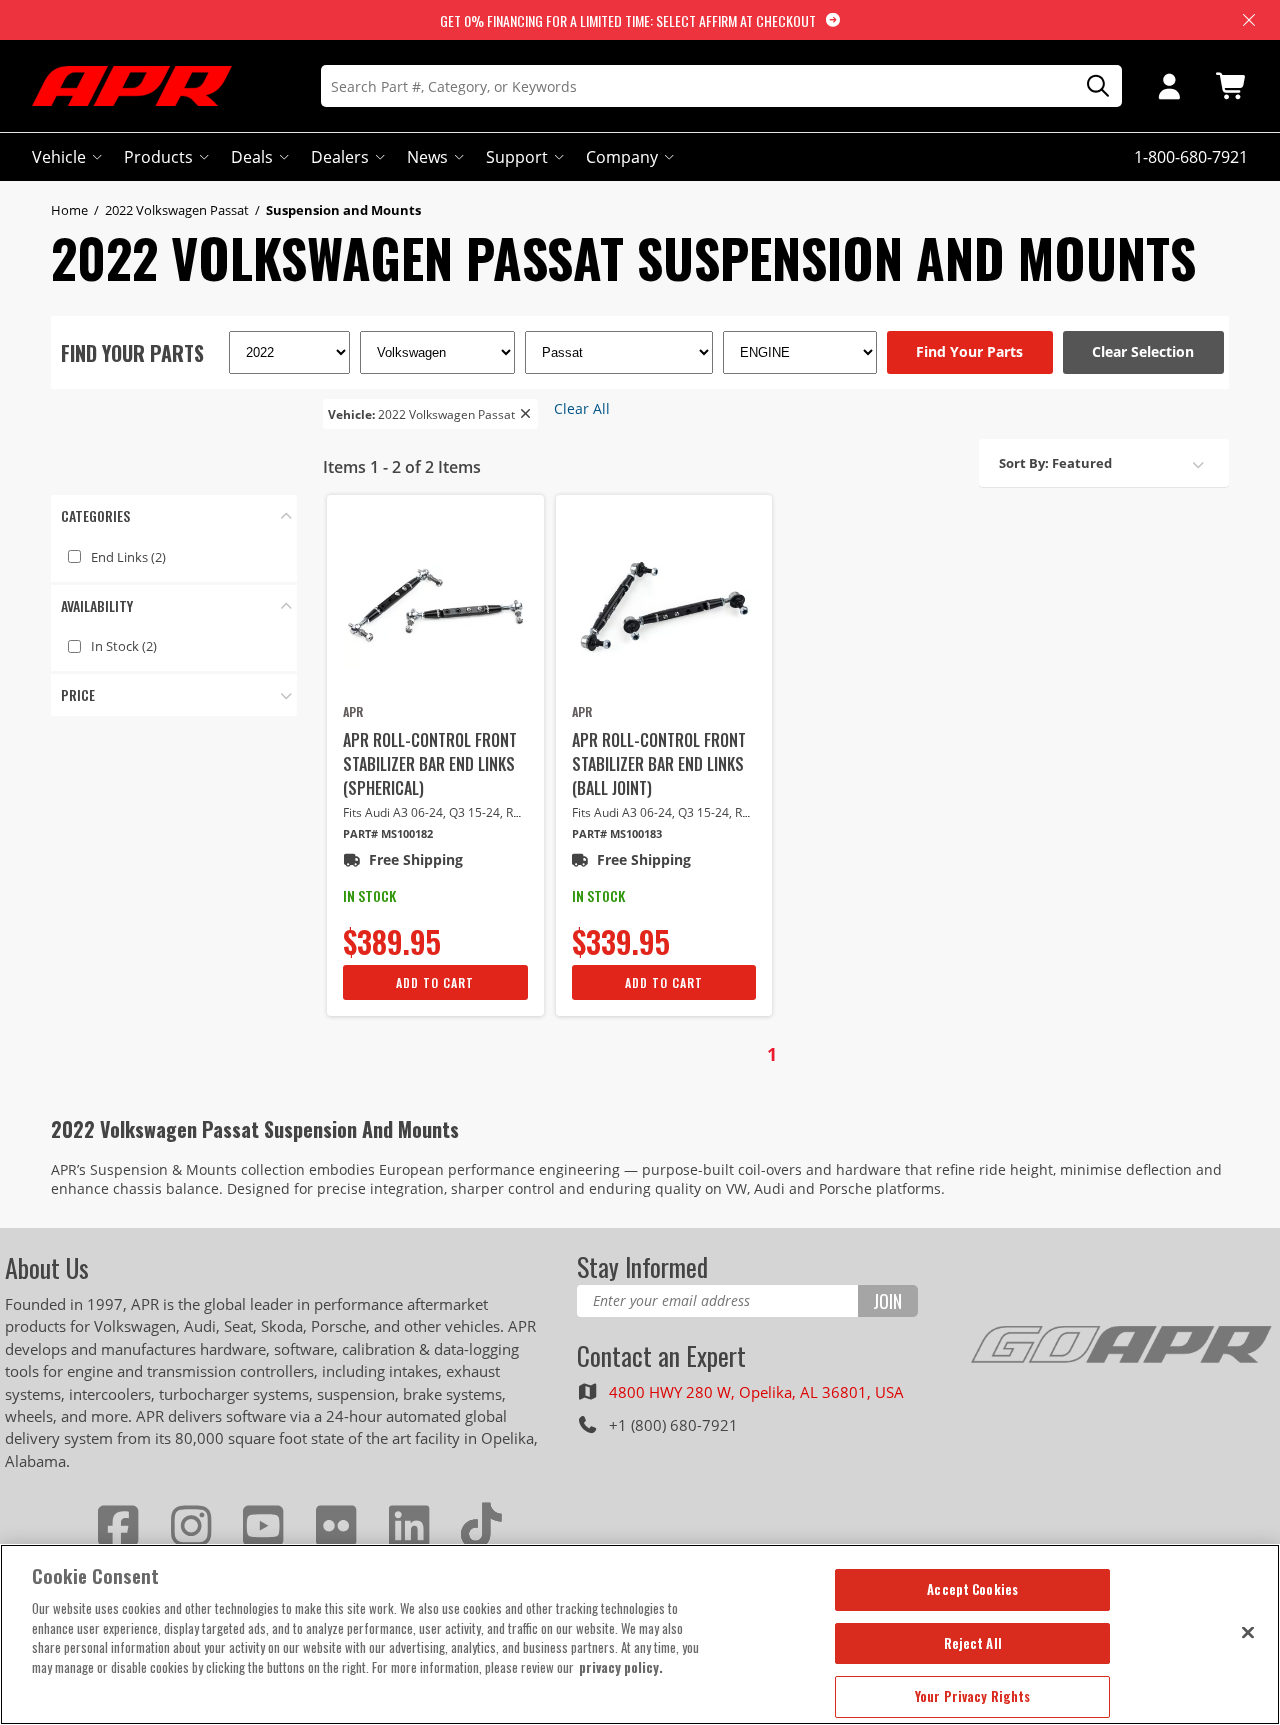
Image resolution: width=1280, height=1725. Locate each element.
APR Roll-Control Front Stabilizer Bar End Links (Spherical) (430, 764)
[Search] (1091, 86)
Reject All (973, 1643)
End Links (128, 557)
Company (622, 157)
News (427, 157)
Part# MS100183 (617, 833)
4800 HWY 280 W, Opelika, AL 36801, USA (756, 1392)
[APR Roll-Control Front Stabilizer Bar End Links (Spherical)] (435, 607)
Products (158, 157)
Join (887, 1301)
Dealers (340, 157)
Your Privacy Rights (972, 1696)
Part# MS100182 (388, 833)
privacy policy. (621, 1667)
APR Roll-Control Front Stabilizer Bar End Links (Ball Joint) (659, 764)
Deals (252, 157)
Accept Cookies (972, 1589)
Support (517, 157)
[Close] (1248, 1632)
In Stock (124, 646)
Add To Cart (435, 982)
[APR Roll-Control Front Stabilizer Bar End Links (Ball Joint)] (664, 607)
